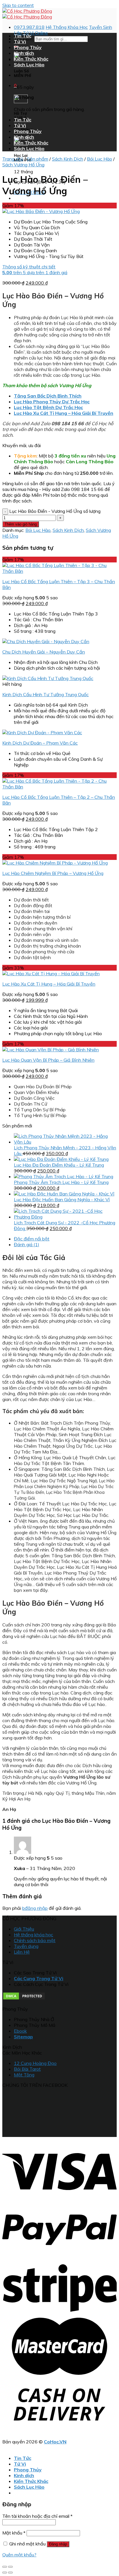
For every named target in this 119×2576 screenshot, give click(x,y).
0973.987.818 (29, 27)
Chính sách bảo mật (35, 1940)
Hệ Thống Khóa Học (67, 27)
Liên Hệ (22, 1952)
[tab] (65, 1239)
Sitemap (23, 2037)
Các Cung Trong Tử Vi (39, 1978)
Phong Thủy (28, 47)
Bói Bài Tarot (27, 2069)
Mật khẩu (14, 2533)
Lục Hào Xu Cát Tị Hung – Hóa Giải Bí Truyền (49, 984)
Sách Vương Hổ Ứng (23, 165)
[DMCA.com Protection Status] (24, 1999)
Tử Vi (20, 42)
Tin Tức (23, 36)
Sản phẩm (38, 159)
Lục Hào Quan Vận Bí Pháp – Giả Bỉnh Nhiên (48, 1060)
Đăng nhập (58, 2544)
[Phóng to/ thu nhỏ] (10, 2567)
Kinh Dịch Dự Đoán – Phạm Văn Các (40, 743)
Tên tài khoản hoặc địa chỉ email (37, 2516)
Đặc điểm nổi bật (32, 1239)
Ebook (20, 2031)
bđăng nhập (35, 1908)
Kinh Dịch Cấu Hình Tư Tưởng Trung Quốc (45, 694)
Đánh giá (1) (27, 1244)
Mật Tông (24, 2075)
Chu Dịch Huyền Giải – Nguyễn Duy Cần (44, 652)
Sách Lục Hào (29, 65)
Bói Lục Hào (100, 159)
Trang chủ (13, 159)
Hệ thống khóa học (34, 1935)
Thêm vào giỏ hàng (21, 524)
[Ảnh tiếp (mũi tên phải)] (10, 2573)
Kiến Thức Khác (31, 59)
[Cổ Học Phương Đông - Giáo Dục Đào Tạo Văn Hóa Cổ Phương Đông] (27, 14)
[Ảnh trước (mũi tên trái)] (5, 2573)
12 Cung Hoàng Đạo (35, 2063)
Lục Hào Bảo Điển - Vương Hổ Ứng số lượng (55, 511)
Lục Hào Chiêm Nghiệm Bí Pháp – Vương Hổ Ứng (53, 873)
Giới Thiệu (24, 1929)
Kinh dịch (24, 53)
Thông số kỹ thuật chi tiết (29, 267)
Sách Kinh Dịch (68, 159)
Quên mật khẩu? (19, 2555)
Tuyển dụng (26, 1946)
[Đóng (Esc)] (5, 2567)
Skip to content (18, 5)
